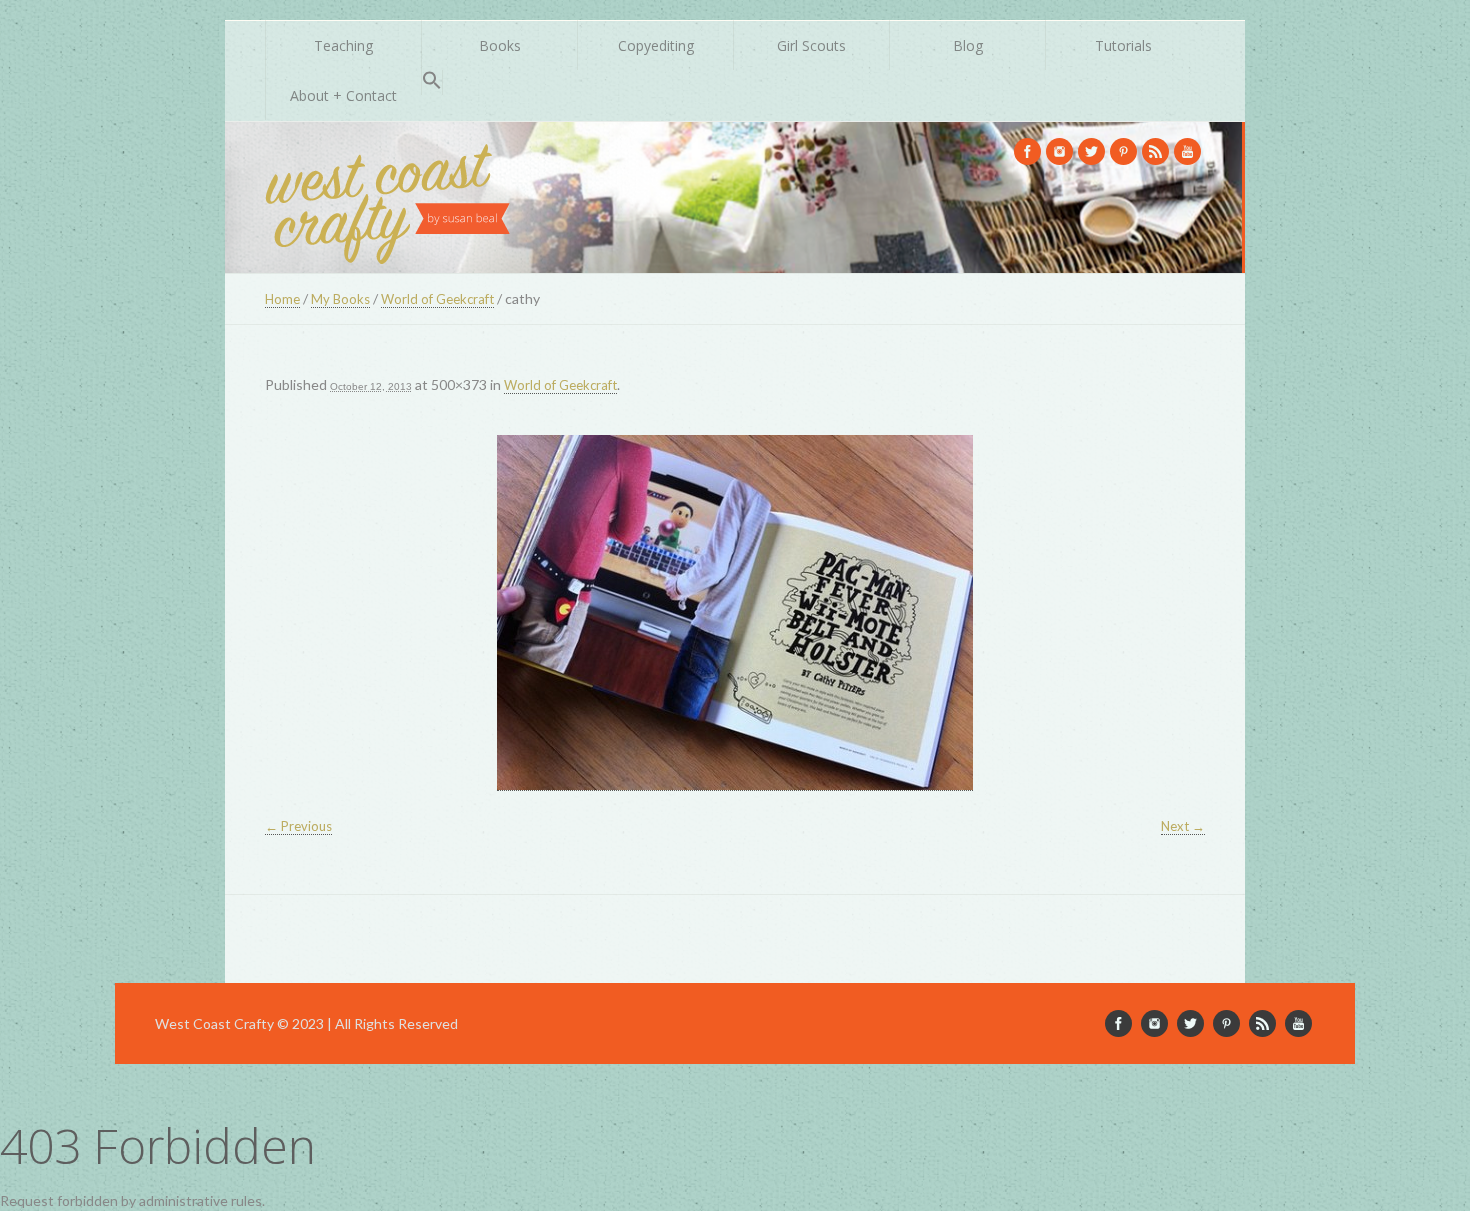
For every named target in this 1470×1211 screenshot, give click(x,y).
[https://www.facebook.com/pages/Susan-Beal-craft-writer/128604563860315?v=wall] (1027, 151)
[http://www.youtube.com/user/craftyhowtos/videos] (1187, 151)
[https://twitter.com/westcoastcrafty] (1091, 151)
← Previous (298, 826)
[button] (432, 82)
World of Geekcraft (437, 299)
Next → (1183, 826)
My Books (340, 299)
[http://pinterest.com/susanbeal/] (1123, 151)
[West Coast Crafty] (390, 198)
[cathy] (735, 613)
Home (282, 299)
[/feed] (1155, 151)
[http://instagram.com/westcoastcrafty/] (1059, 151)
